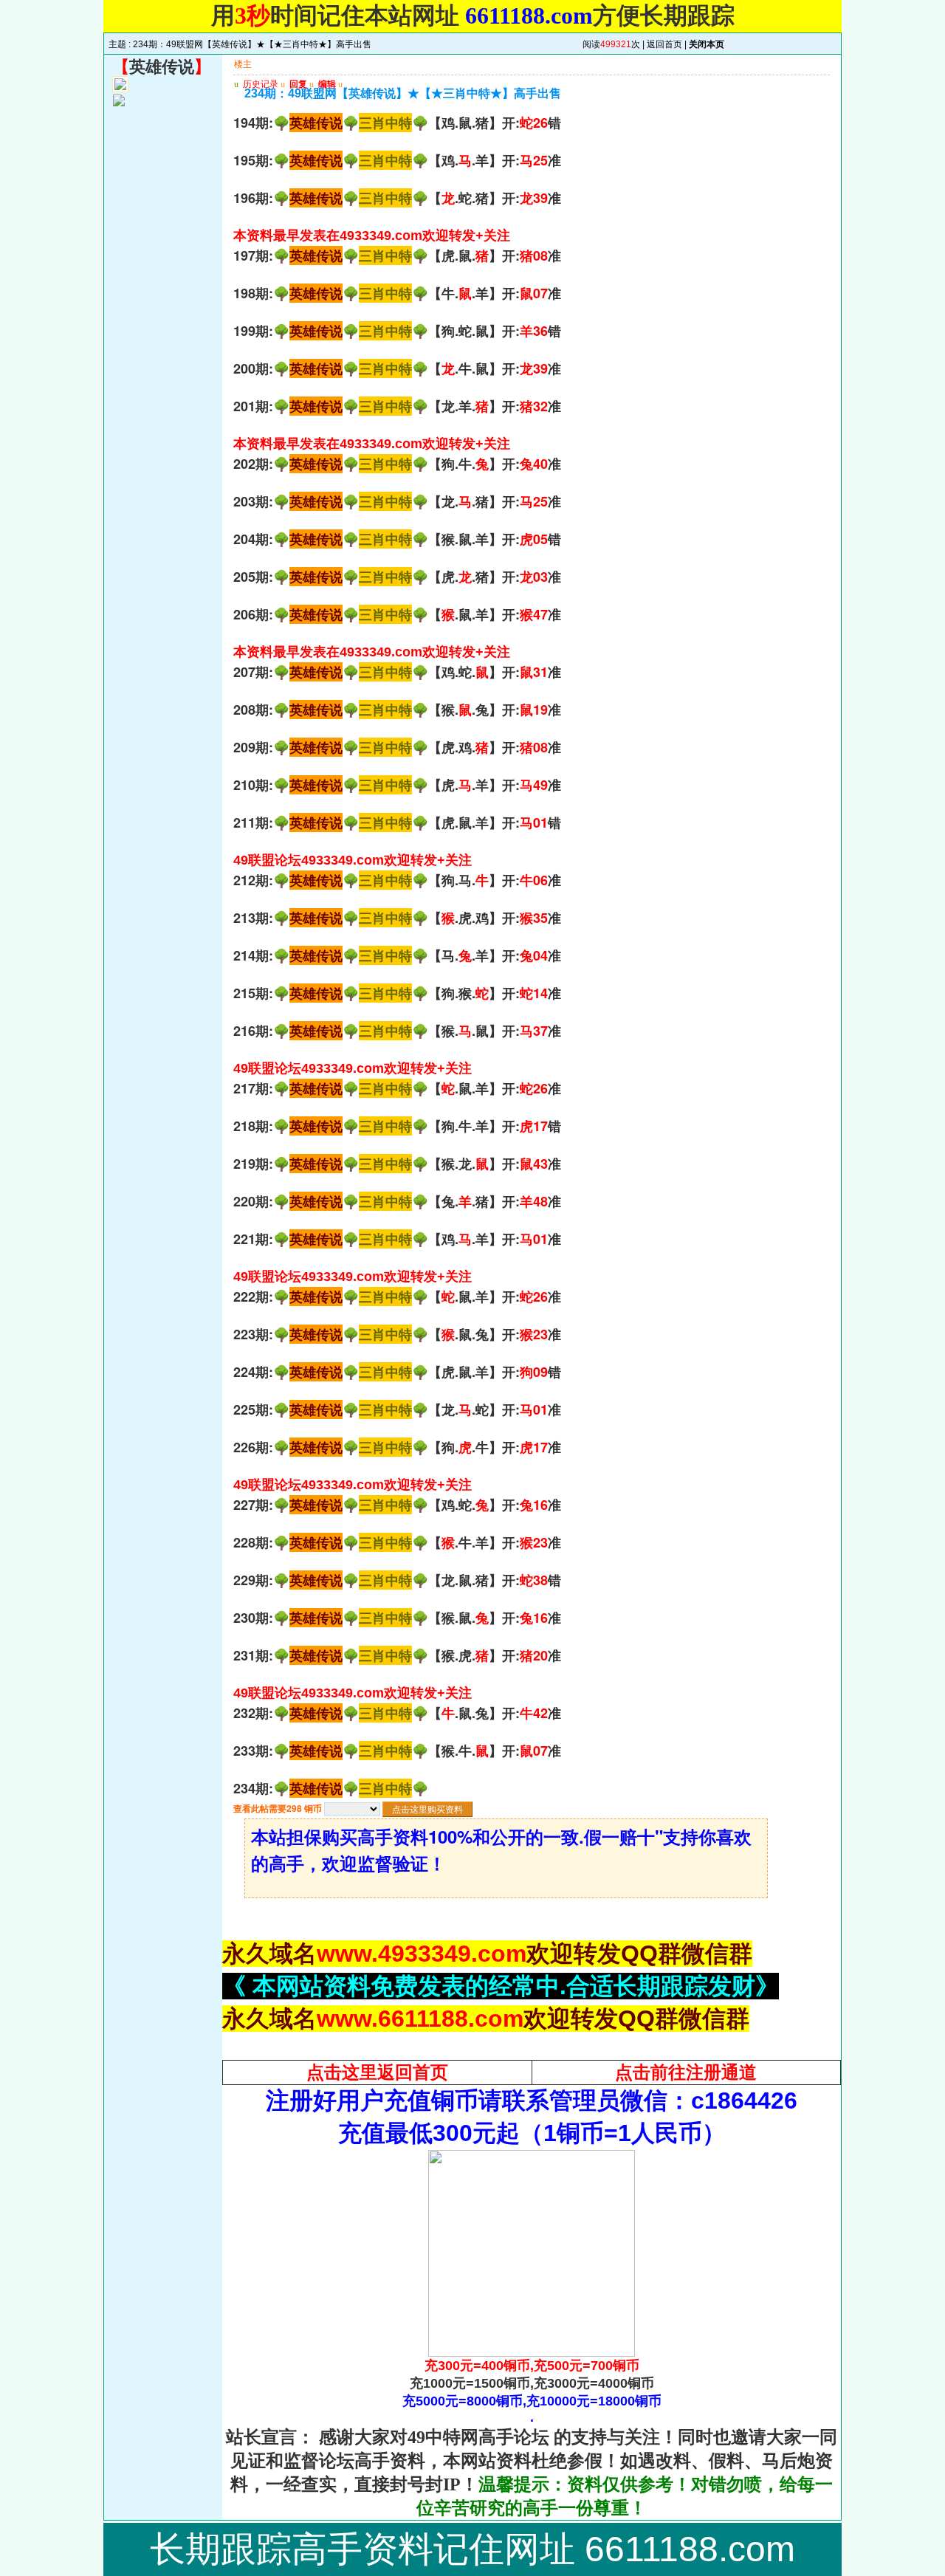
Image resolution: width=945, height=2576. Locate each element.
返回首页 (664, 44)
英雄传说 (162, 67)
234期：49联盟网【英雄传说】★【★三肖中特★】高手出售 (252, 44)
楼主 (243, 64)
